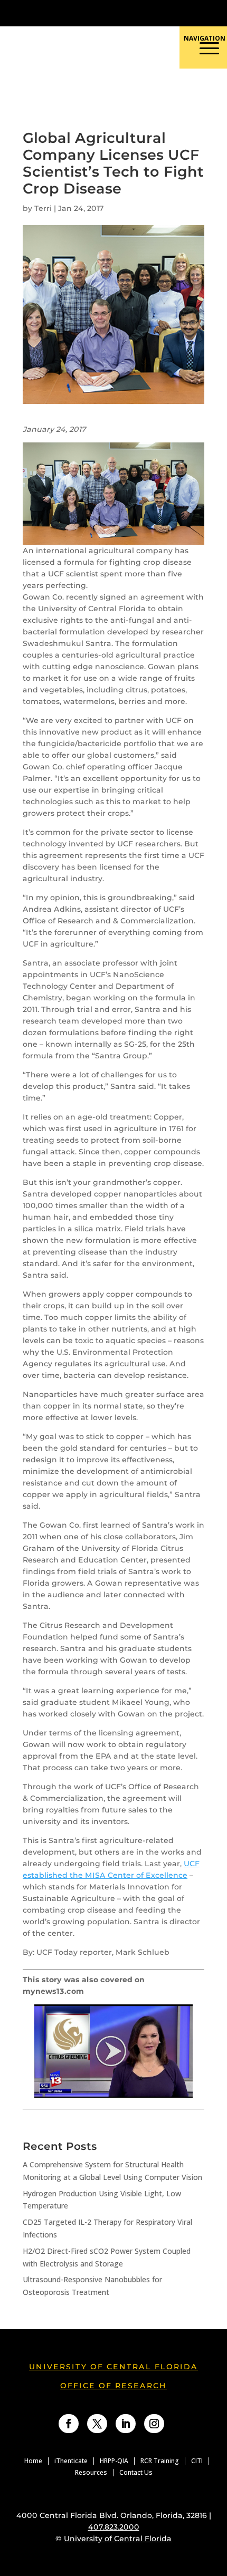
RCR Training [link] (160, 2461)
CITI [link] (197, 2461)
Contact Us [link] (136, 2473)
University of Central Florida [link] (113, 2367)
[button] (162, 91)
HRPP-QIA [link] (114, 2461)
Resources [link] (91, 2473)
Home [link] (33, 2461)
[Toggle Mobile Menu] (213, 12)
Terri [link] (43, 208)
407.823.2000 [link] (114, 2527)
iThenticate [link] (71, 2461)
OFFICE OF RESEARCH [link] (113, 2386)
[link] (83, 13)
